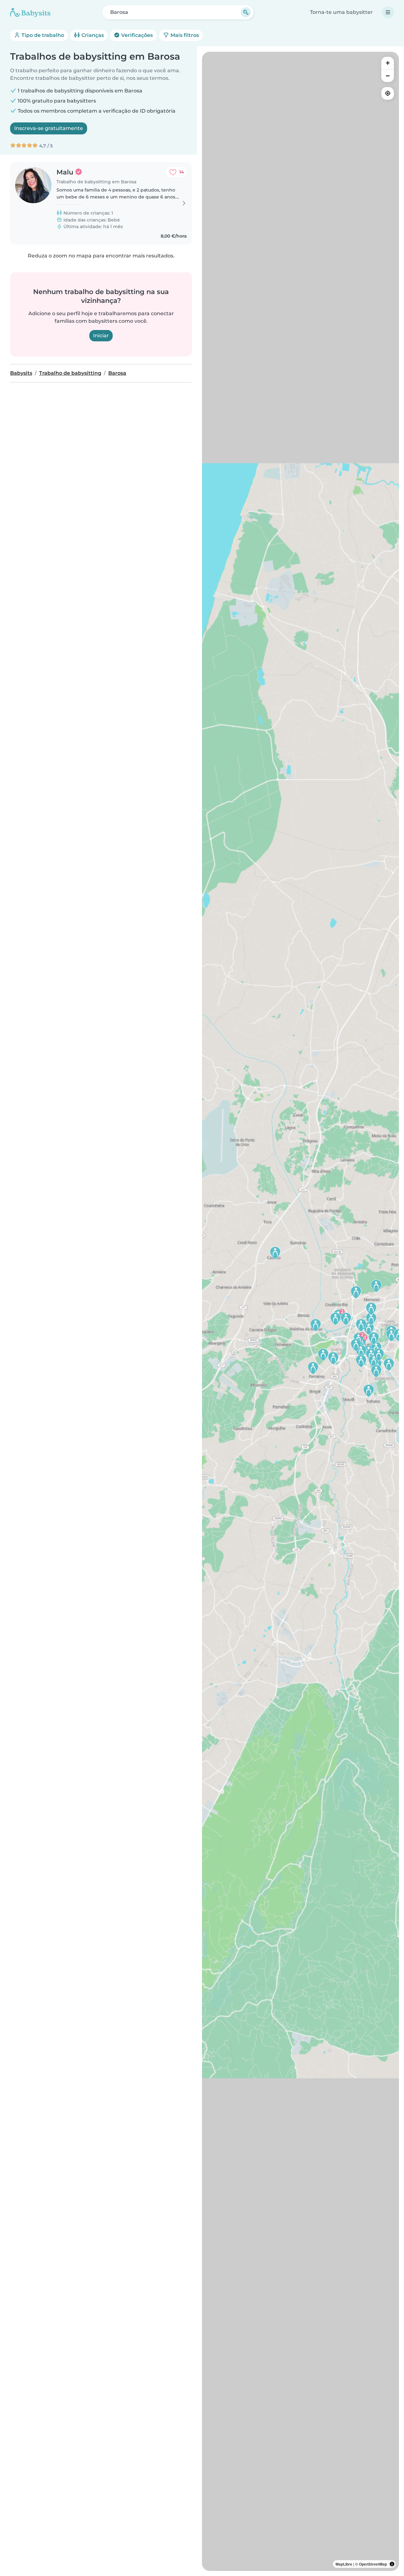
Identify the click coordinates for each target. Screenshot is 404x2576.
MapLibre (344, 2564)
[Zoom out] (388, 76)
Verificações (136, 35)
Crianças (92, 35)
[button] (389, 1365)
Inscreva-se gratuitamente (49, 128)
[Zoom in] (388, 63)
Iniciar (101, 336)
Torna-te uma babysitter (341, 12)
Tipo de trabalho (42, 35)
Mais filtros (184, 35)
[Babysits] (30, 12)
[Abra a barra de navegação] (388, 12)
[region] (300, 1311)
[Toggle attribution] (392, 2564)
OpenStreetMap (373, 2564)
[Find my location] (388, 93)
